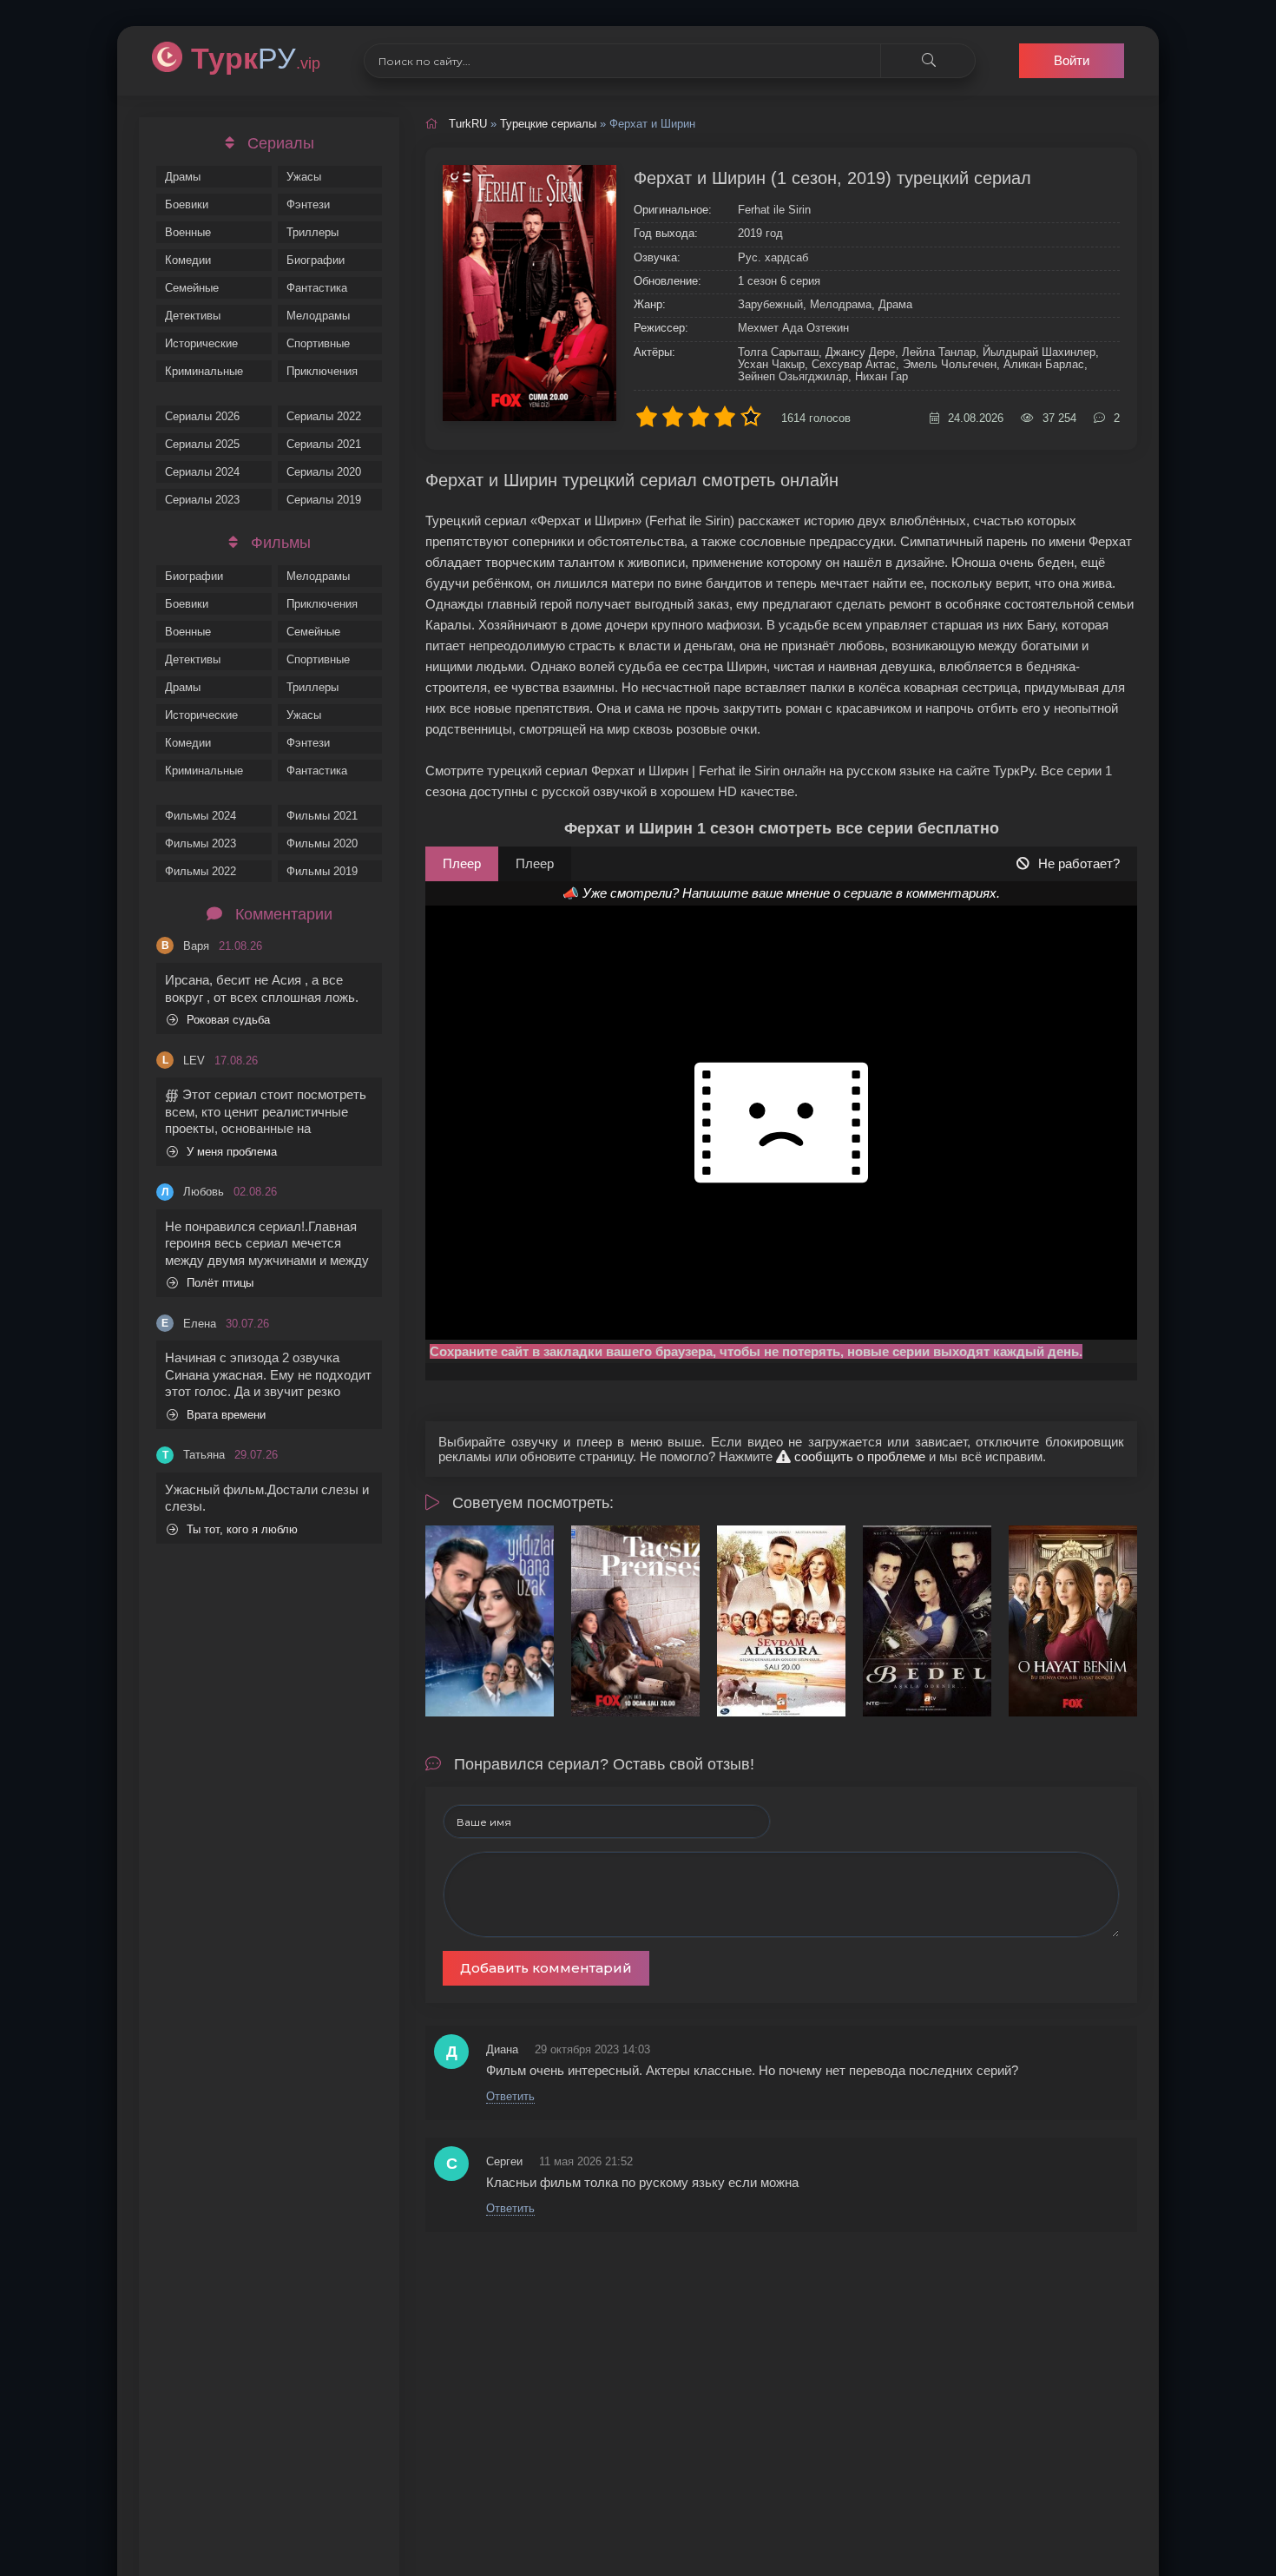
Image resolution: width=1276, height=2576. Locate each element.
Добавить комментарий (546, 1968)
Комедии (188, 260)
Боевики (187, 204)
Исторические (201, 343)
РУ (256, 58)
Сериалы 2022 (324, 416)
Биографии (316, 260)
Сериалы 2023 (202, 500)
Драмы (183, 177)
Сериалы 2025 (202, 444)
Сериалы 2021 (324, 444)
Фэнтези (308, 204)
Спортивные (318, 343)
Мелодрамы (318, 316)
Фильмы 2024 (201, 816)
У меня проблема (232, 1152)
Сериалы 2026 (202, 416)
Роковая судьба (228, 1020)
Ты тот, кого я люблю (242, 1529)
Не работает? (1079, 863)
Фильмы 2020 (322, 843)
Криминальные (204, 371)
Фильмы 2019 (322, 871)
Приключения (322, 371)
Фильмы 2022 (201, 871)
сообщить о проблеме (858, 1456)
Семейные (192, 288)
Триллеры (312, 232)
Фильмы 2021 (322, 816)
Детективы (193, 316)
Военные (188, 232)
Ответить (510, 2096)
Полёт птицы (220, 1283)
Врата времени (226, 1415)
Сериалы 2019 (324, 500)
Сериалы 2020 (324, 472)
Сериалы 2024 (202, 472)
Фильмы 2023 (201, 843)
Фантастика (317, 288)
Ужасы (304, 177)
